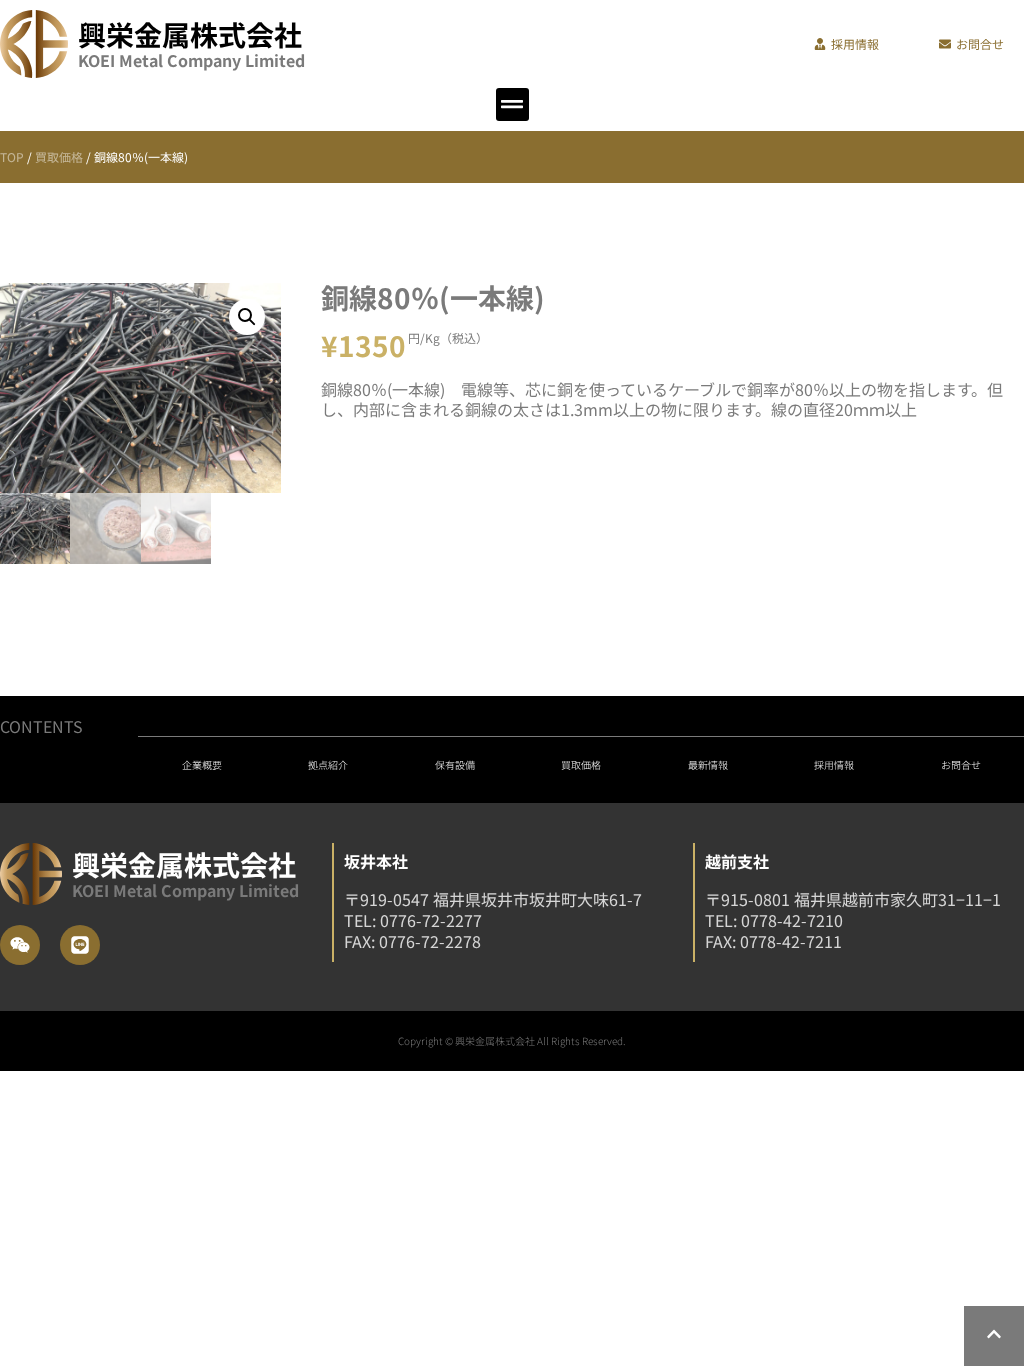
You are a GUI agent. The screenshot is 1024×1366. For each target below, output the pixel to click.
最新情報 (708, 764)
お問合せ (961, 764)
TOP (12, 156)
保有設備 (455, 764)
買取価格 (59, 156)
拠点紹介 (328, 764)
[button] (512, 104)
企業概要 (202, 764)
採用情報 (834, 764)
